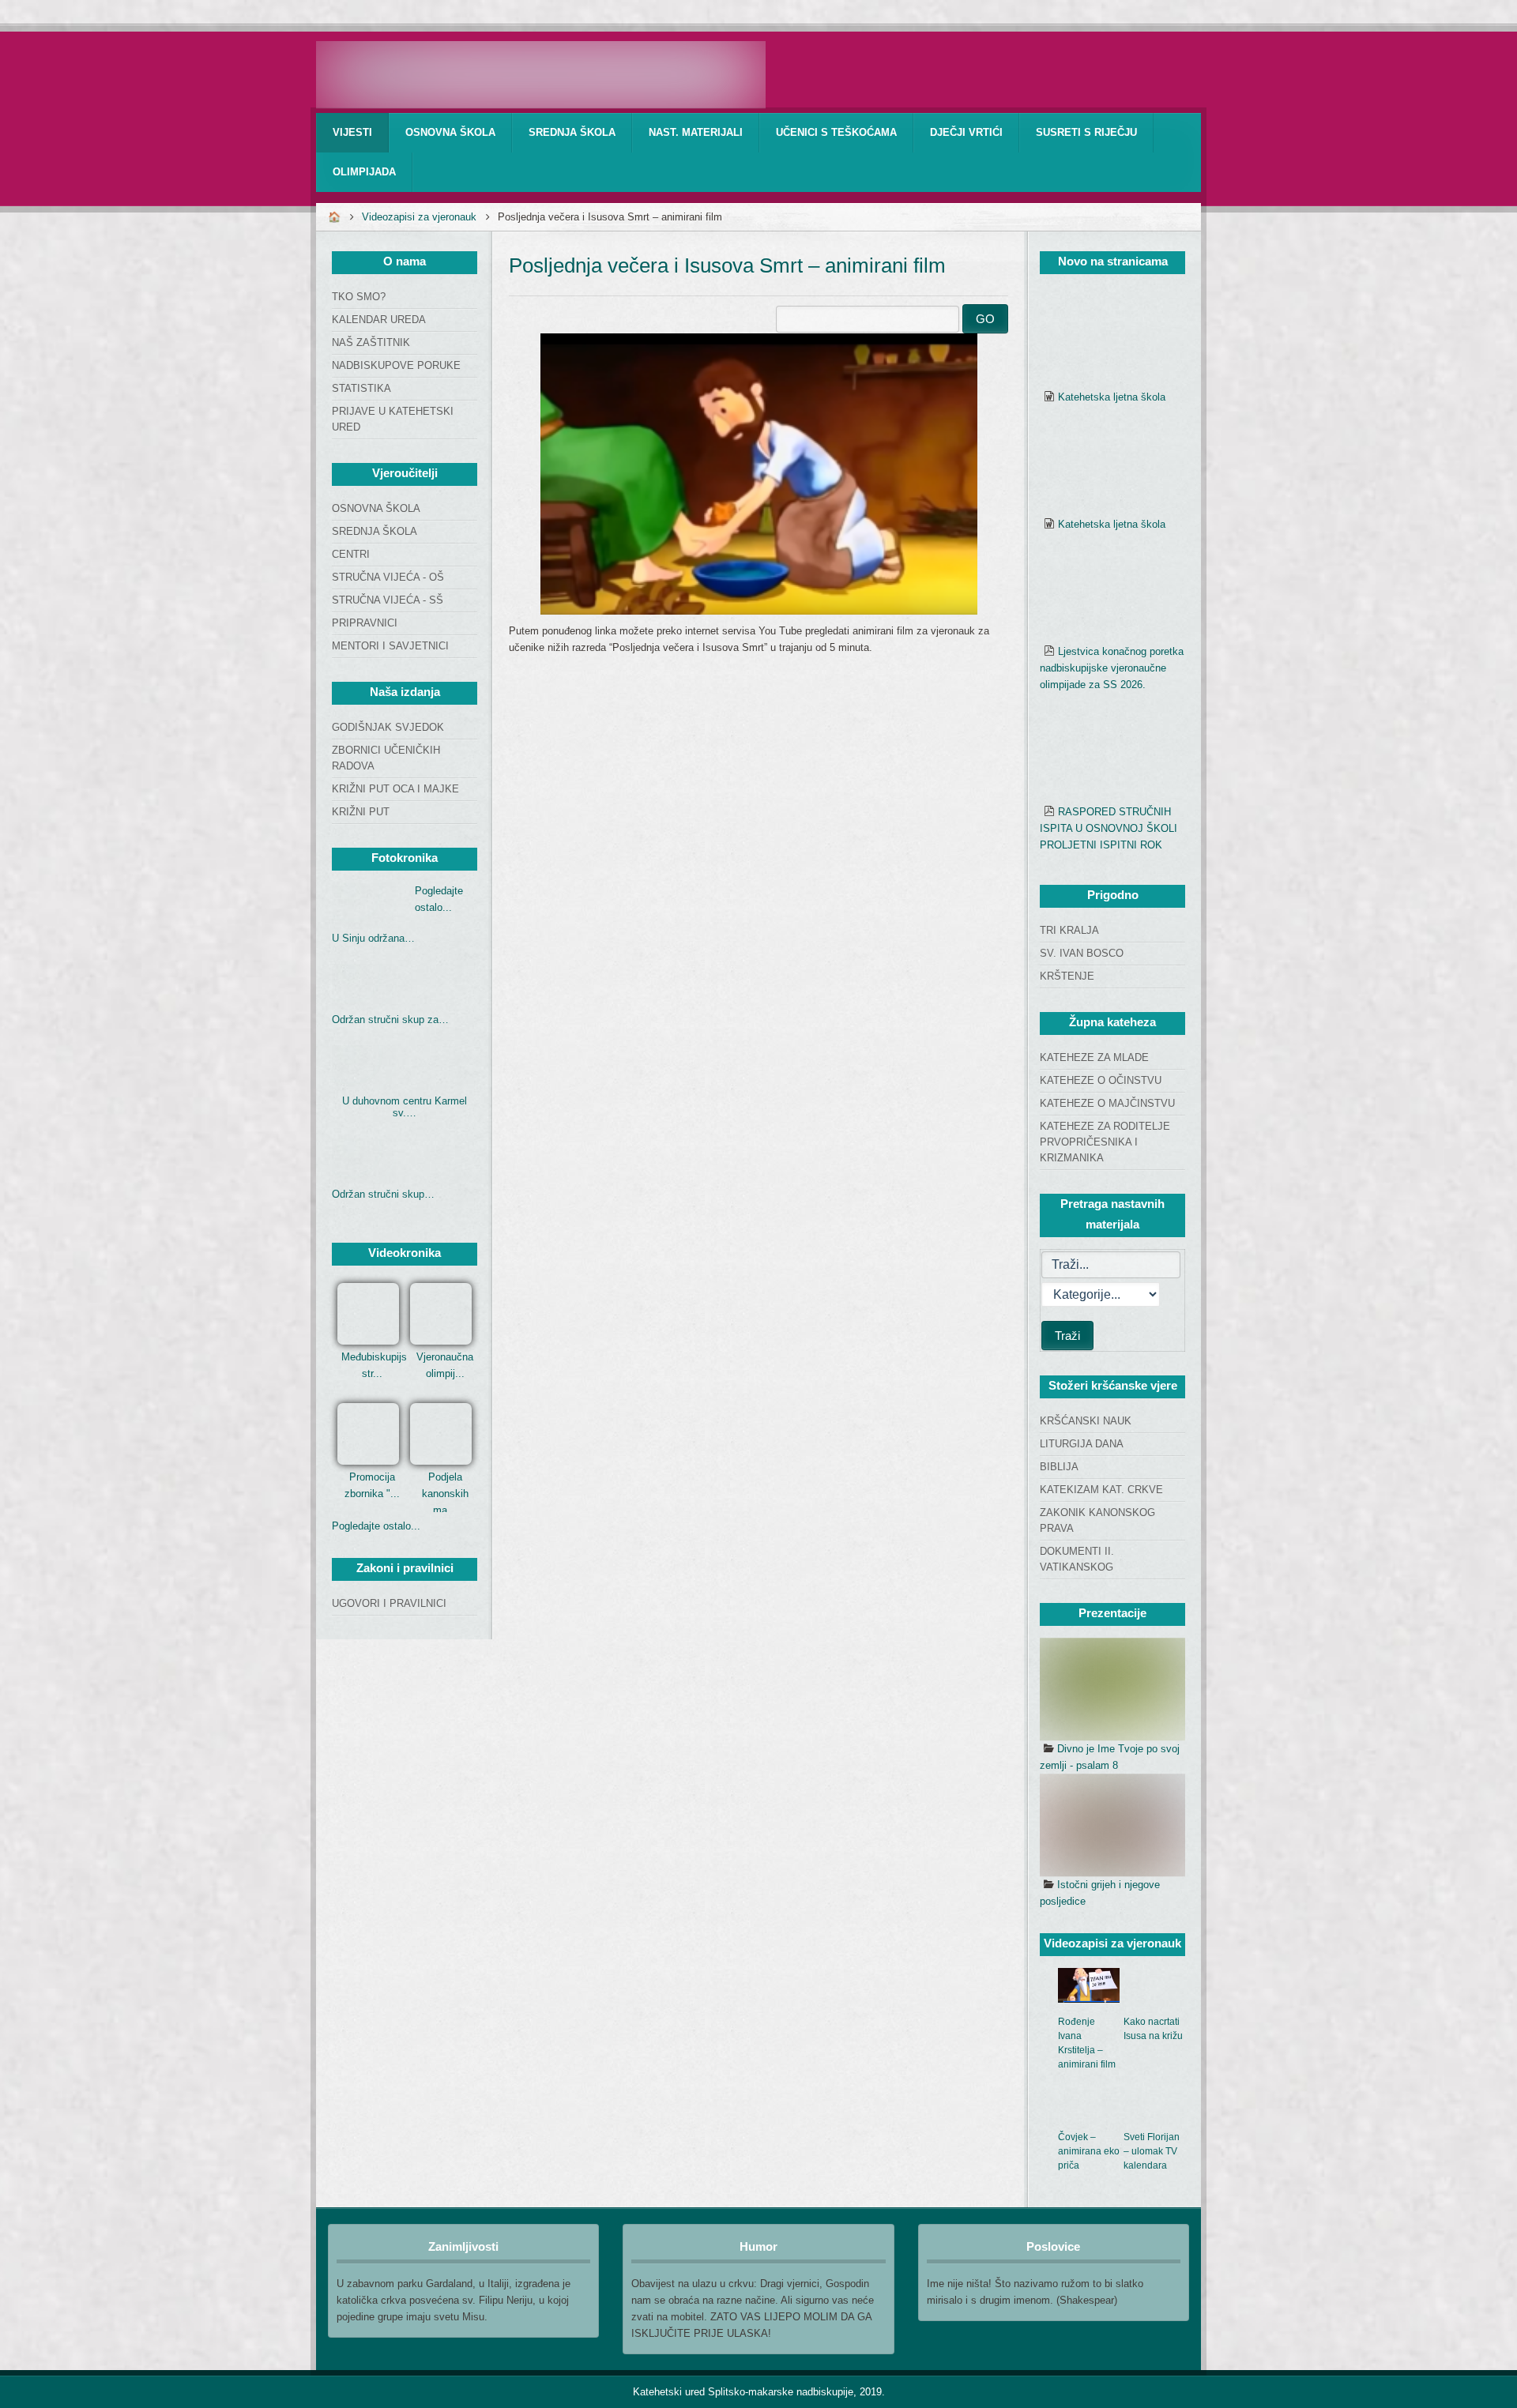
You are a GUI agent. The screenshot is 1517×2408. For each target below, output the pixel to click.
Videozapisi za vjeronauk (419, 217)
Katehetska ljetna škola (1112, 397)
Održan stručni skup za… (390, 1020)
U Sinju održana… (373, 938)
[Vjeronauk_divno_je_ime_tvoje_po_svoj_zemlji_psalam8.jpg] (1112, 1689)
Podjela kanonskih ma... (445, 1494)
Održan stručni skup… (383, 1194)
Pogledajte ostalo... (376, 1526)
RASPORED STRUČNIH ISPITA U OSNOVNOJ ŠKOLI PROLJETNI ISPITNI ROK (1109, 828)
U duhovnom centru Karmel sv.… (405, 1107)
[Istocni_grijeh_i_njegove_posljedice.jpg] (1112, 1825)
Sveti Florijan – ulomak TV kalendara (1152, 2151)
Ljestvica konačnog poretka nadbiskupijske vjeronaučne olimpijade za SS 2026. (1112, 668)
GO (985, 319)
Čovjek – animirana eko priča (1089, 2151)
